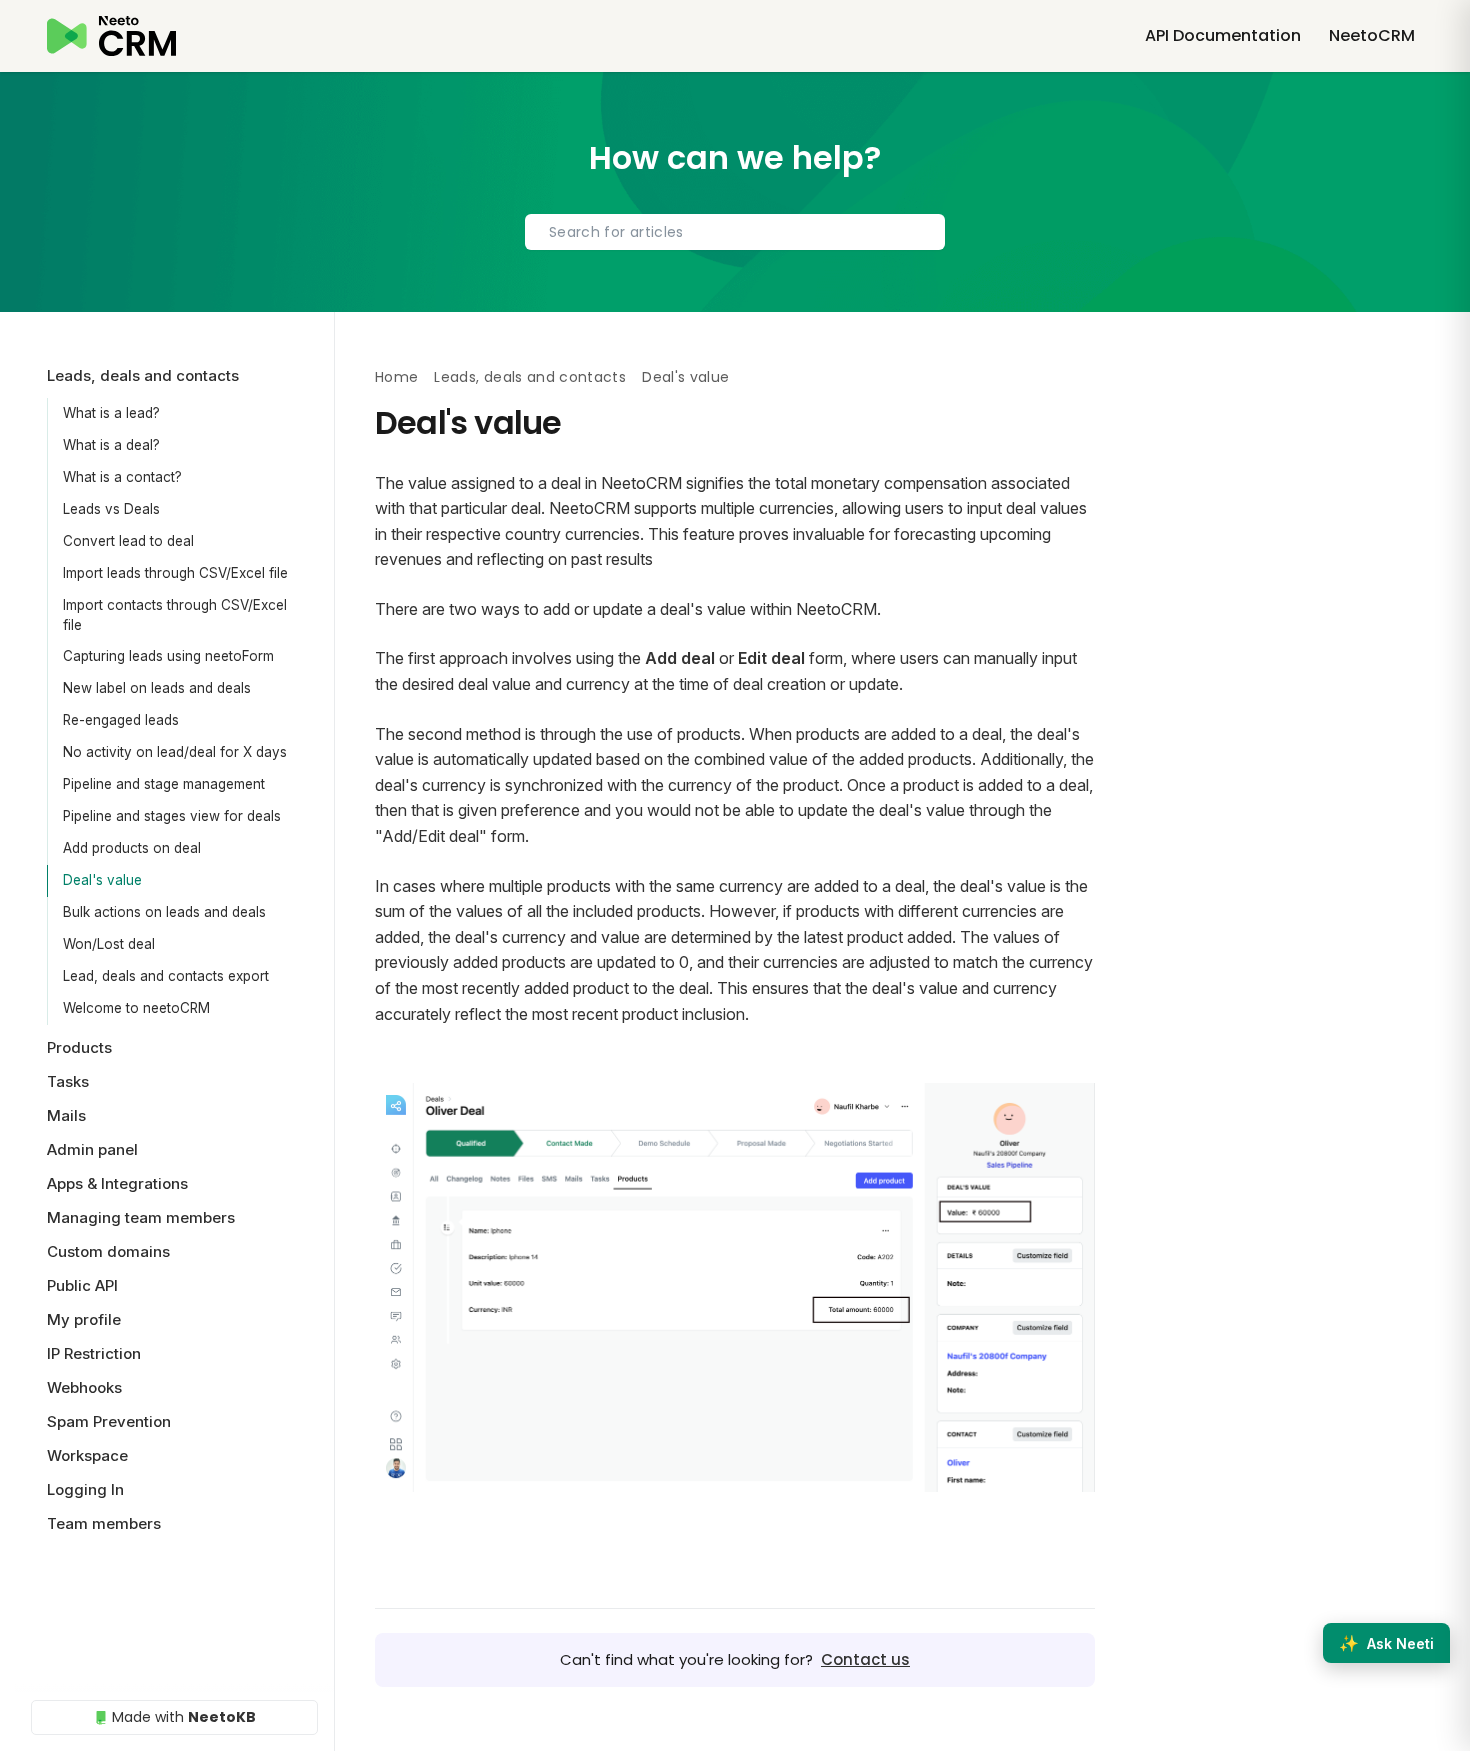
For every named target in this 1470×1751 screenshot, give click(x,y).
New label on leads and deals (157, 688)
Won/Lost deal (109, 944)
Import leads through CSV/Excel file (175, 573)
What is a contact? (122, 477)
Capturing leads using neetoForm (168, 656)
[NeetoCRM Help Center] (111, 36)
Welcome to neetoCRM (136, 1008)
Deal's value (102, 880)
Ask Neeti (1386, 1643)
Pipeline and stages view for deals (172, 816)
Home (396, 377)
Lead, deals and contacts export (166, 976)
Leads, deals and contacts (530, 377)
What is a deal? (111, 445)
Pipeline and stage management (164, 784)
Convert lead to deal (128, 541)
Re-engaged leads (121, 720)
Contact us (865, 1659)
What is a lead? (111, 413)
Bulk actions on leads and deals (164, 912)
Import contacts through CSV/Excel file (175, 615)
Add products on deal (132, 848)
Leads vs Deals (111, 509)
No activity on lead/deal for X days (175, 752)
